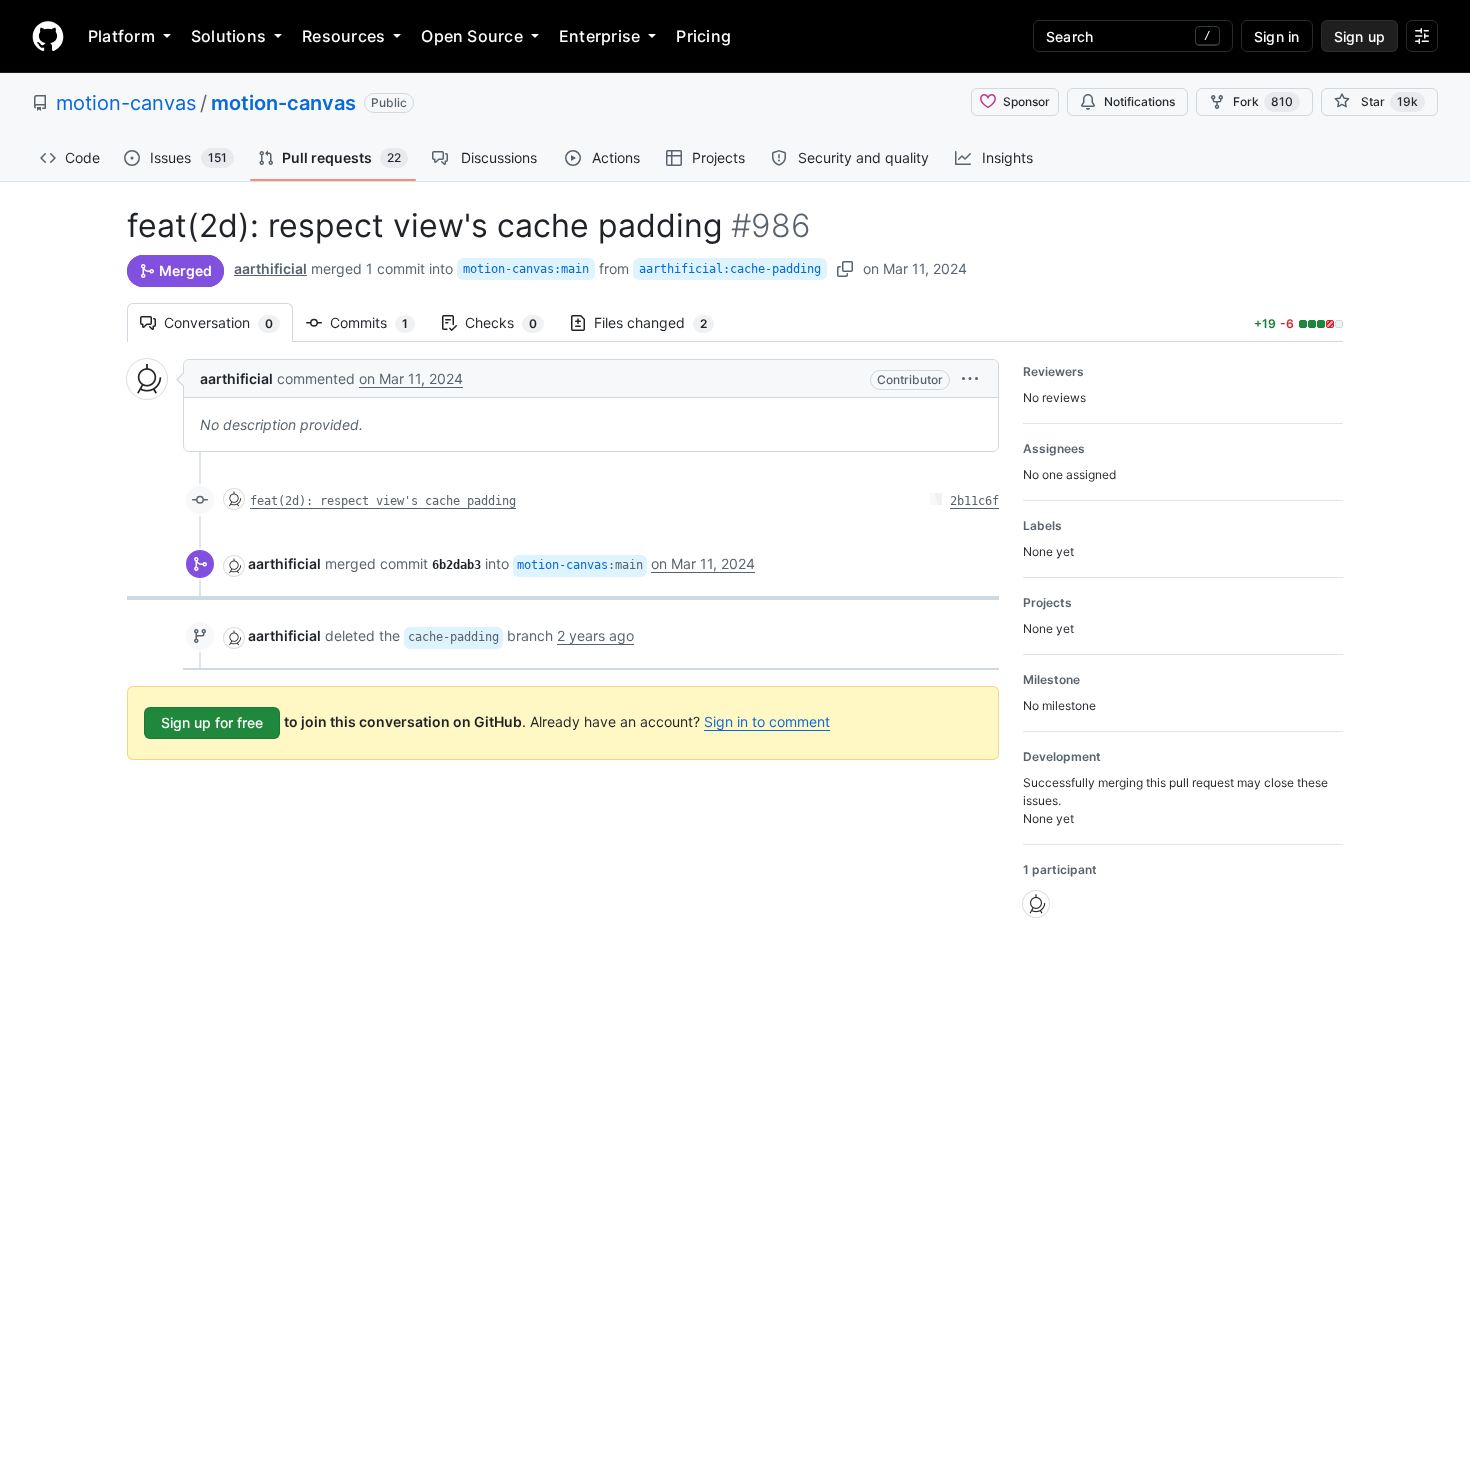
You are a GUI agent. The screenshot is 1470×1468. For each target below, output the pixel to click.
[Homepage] (48, 36)
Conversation (228, 322)
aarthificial (270, 268)
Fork (1263, 101)
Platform (121, 36)
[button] (970, 378)
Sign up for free (212, 722)
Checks (511, 322)
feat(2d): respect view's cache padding (383, 501)
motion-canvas (126, 103)
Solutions (228, 36)
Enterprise (599, 36)
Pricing (703, 36)
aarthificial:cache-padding (730, 269)
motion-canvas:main (526, 269)
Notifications (1139, 101)
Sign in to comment (767, 721)
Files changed (660, 322)
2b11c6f (974, 501)
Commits (379, 322)
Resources (343, 36)
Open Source (472, 36)
